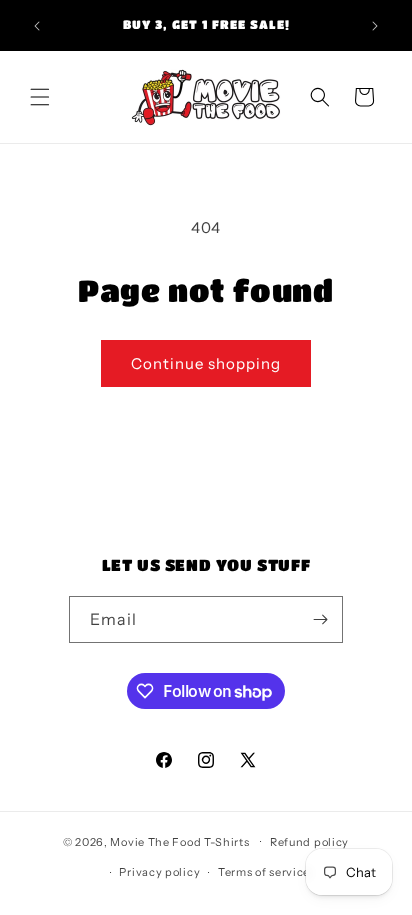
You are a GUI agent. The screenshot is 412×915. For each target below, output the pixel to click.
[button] (40, 97)
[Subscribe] (320, 619)
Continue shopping (206, 363)
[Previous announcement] (37, 26)
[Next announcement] (375, 26)
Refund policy (309, 842)
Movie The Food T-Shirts (179, 841)
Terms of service (264, 872)
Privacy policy (159, 872)
